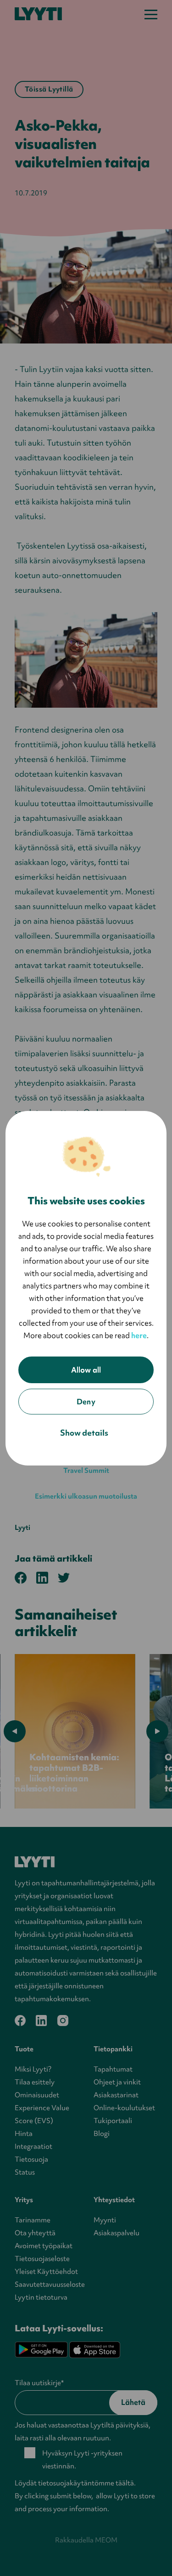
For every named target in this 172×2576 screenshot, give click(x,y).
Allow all (86, 1370)
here (139, 1335)
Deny (86, 1402)
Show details (84, 1433)
